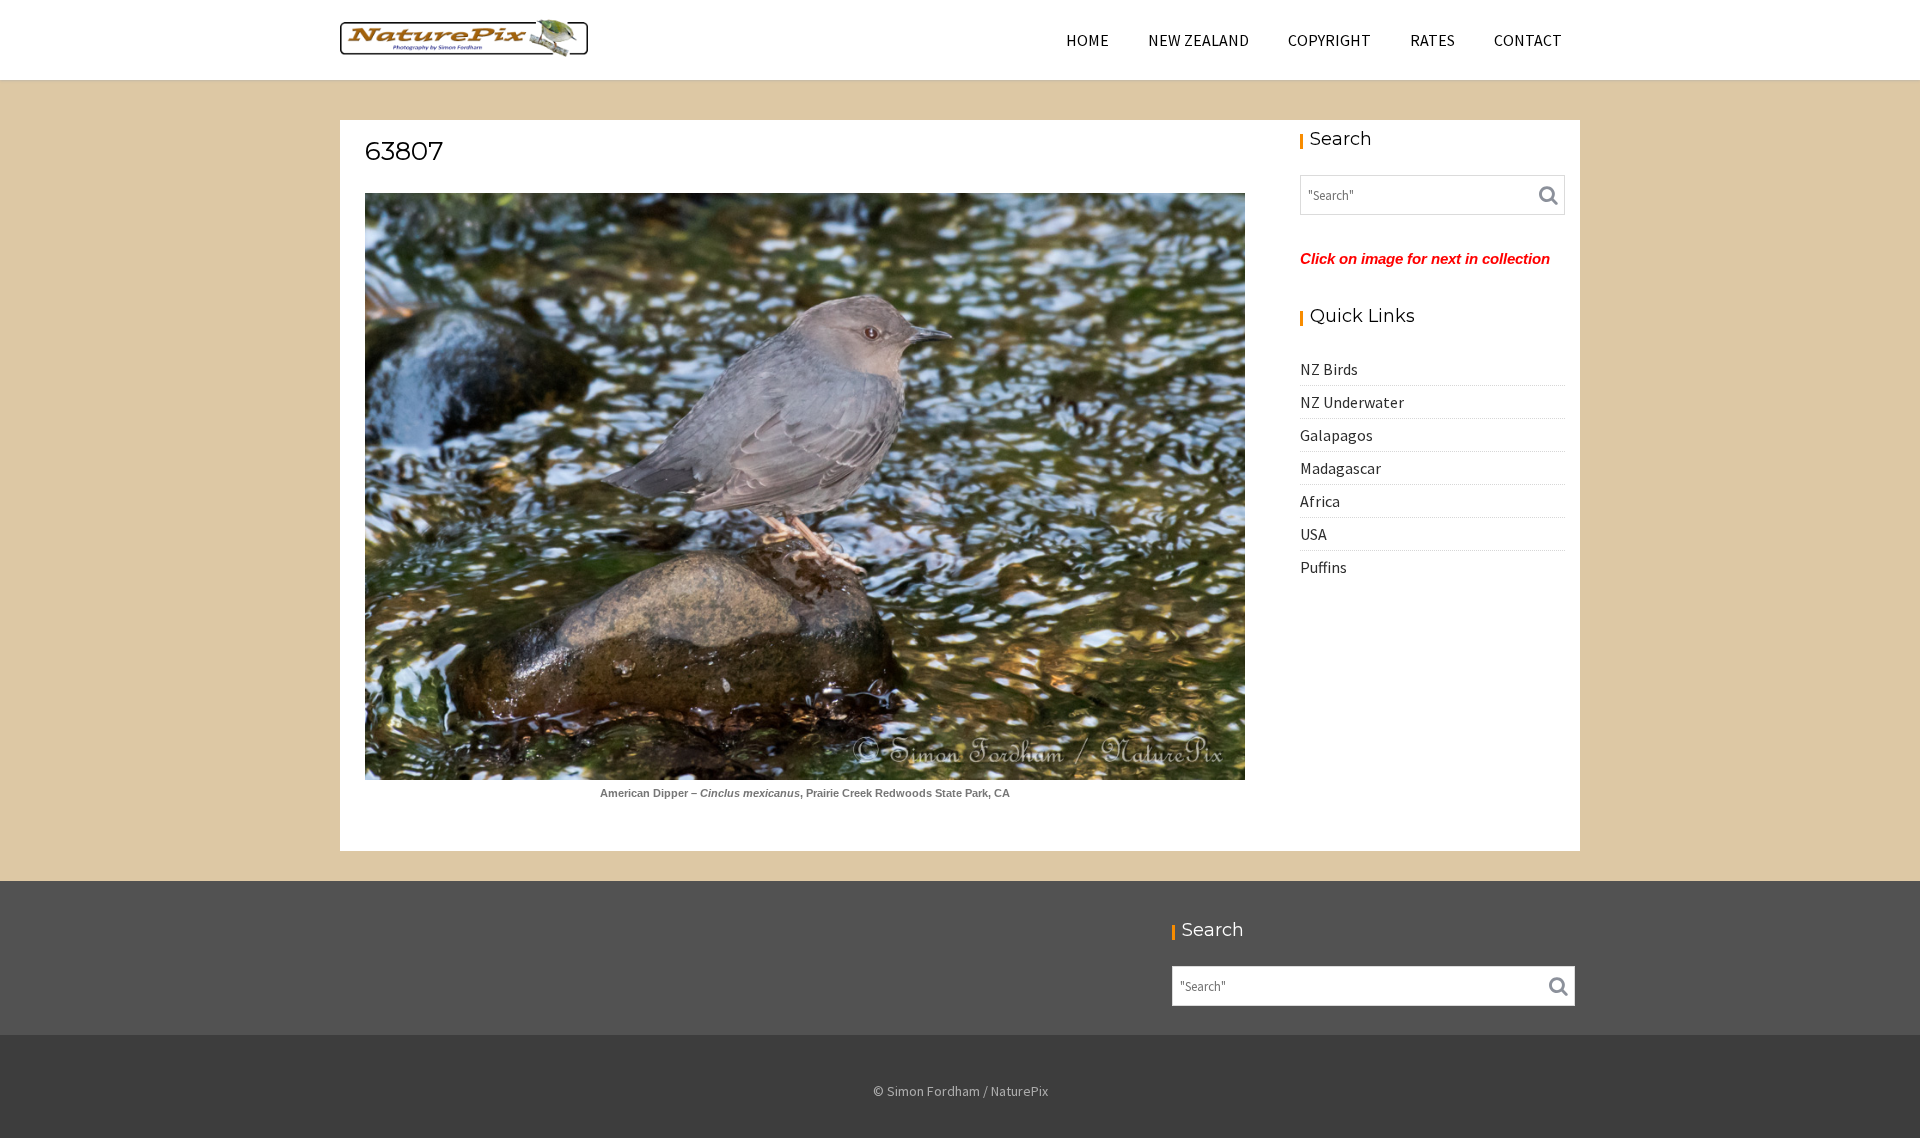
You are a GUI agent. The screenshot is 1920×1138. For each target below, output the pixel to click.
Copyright (1329, 40)
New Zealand (1198, 40)
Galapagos (1336, 435)
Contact (1528, 40)
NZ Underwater (1352, 402)
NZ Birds (1329, 369)
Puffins (1323, 567)
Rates (1432, 40)
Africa (1320, 501)
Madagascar (1340, 468)
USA (1313, 534)
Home (1087, 40)
